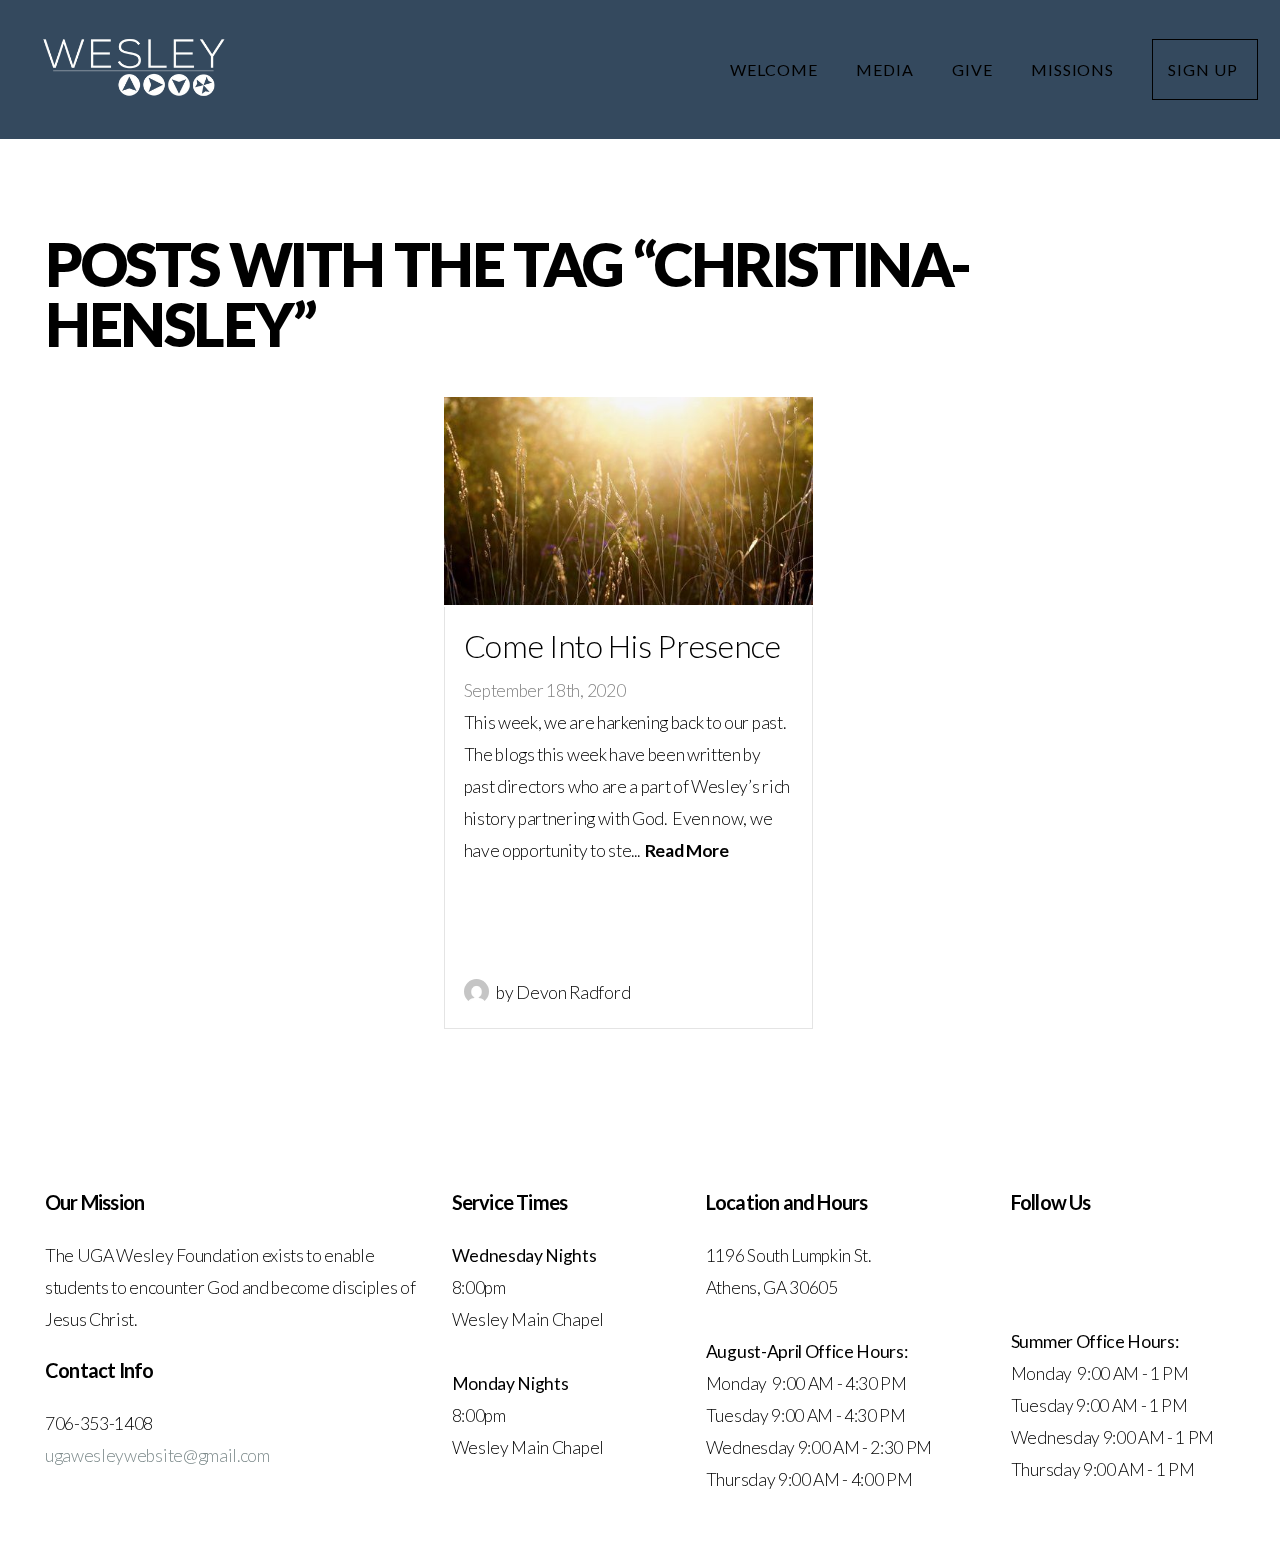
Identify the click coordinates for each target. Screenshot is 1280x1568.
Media (887, 69)
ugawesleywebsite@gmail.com (157, 1455)
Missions (1075, 69)
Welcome (776, 69)
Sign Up (1205, 69)
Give (974, 69)
